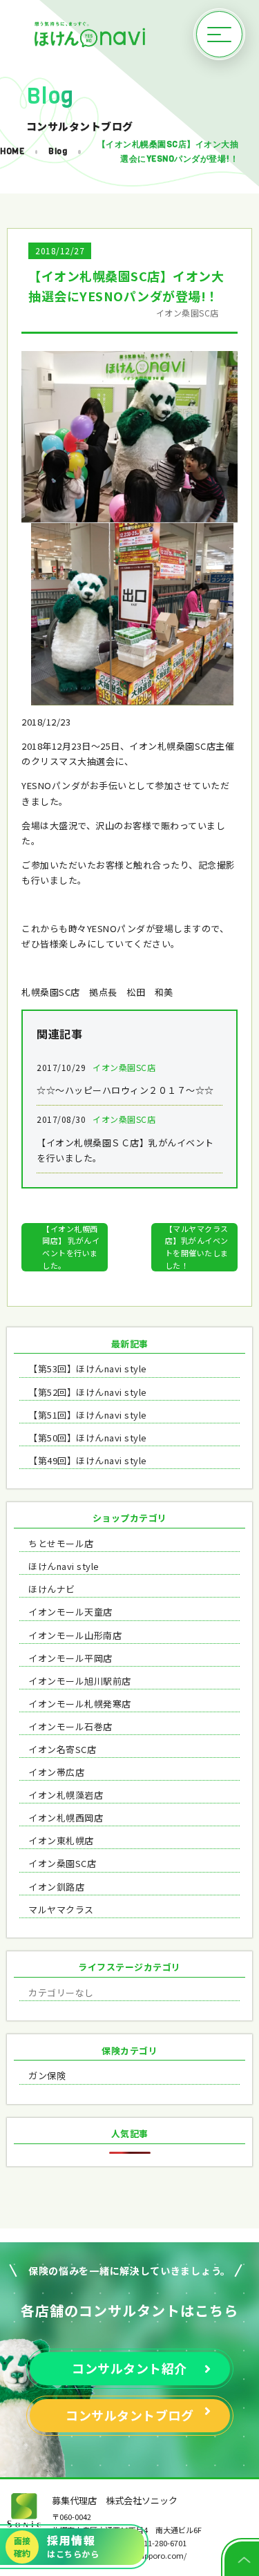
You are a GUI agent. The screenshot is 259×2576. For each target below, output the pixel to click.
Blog (58, 151)
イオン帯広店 (56, 1772)
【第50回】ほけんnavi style (88, 1438)
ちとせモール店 (61, 1543)
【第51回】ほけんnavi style (88, 1415)
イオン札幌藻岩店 (66, 1795)
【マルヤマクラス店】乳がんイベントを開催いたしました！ (197, 1247)
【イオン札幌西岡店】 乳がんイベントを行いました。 (71, 1247)
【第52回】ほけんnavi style (88, 1392)
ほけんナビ (52, 1589)
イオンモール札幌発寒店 (80, 1704)
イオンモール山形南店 (75, 1635)
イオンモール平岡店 (70, 1658)
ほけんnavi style (64, 1566)
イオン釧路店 (56, 1887)
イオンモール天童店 (70, 1612)
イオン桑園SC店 (62, 1863)
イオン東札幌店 (61, 1840)
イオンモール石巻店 (70, 1726)
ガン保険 (47, 2075)
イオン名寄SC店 (62, 1749)
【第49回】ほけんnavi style (88, 1460)
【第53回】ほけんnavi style (88, 1368)
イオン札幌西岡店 (66, 1818)
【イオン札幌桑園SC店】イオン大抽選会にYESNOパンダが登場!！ (168, 151)
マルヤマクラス (61, 1910)
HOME (12, 151)
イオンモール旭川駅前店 (80, 1681)
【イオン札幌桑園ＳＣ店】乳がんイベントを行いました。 (125, 1138)
